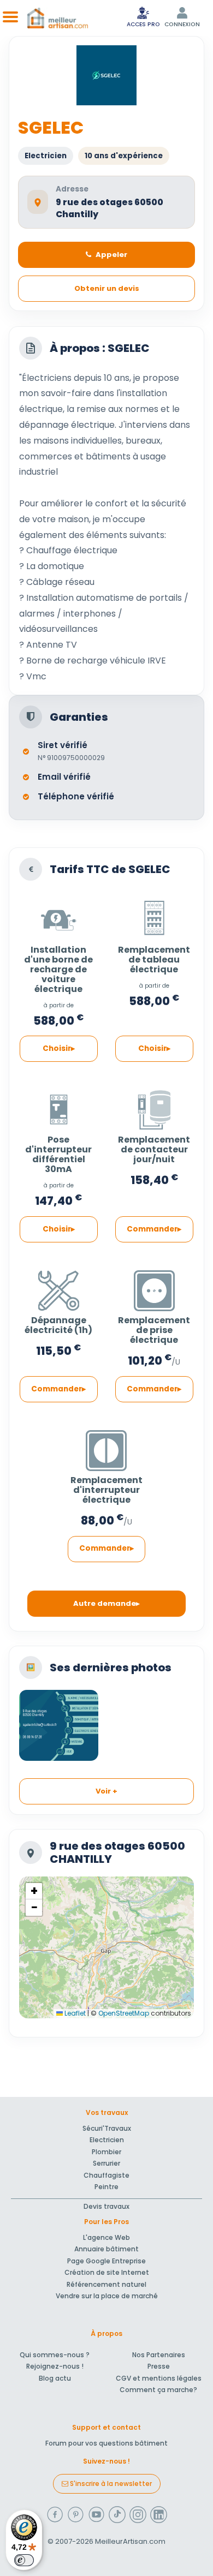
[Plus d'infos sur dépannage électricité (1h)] (58, 1287)
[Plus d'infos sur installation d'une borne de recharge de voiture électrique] (58, 916)
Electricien (107, 2140)
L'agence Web (106, 2237)
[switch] (24, 2560)
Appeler (111, 255)
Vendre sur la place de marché (107, 2296)
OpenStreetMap (124, 2013)
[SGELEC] (59, 1725)
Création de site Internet (107, 2272)
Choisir (57, 1048)
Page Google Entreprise (106, 2261)
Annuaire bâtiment (106, 2249)
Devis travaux (106, 2206)
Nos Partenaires (159, 2355)
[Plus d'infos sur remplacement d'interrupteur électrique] (106, 1447)
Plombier (106, 2152)
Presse (159, 2366)
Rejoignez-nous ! (55, 2366)
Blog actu (55, 2378)
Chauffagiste (106, 2175)
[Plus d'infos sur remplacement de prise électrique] (154, 1287)
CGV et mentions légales (159, 2378)
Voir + (106, 1791)
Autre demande (105, 1603)
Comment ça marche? (158, 2390)
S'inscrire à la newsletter (110, 2484)
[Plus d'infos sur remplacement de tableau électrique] (154, 916)
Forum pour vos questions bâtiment (106, 2443)
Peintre (106, 2187)
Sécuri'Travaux (107, 2128)
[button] (34, 1891)
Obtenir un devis (107, 288)
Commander (152, 1229)
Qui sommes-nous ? (55, 2355)
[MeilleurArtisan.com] (58, 18)
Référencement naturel (106, 2284)
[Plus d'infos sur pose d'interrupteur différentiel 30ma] (58, 1106)
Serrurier (106, 2163)
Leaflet (74, 2013)
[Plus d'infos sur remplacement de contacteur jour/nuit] (154, 1106)
